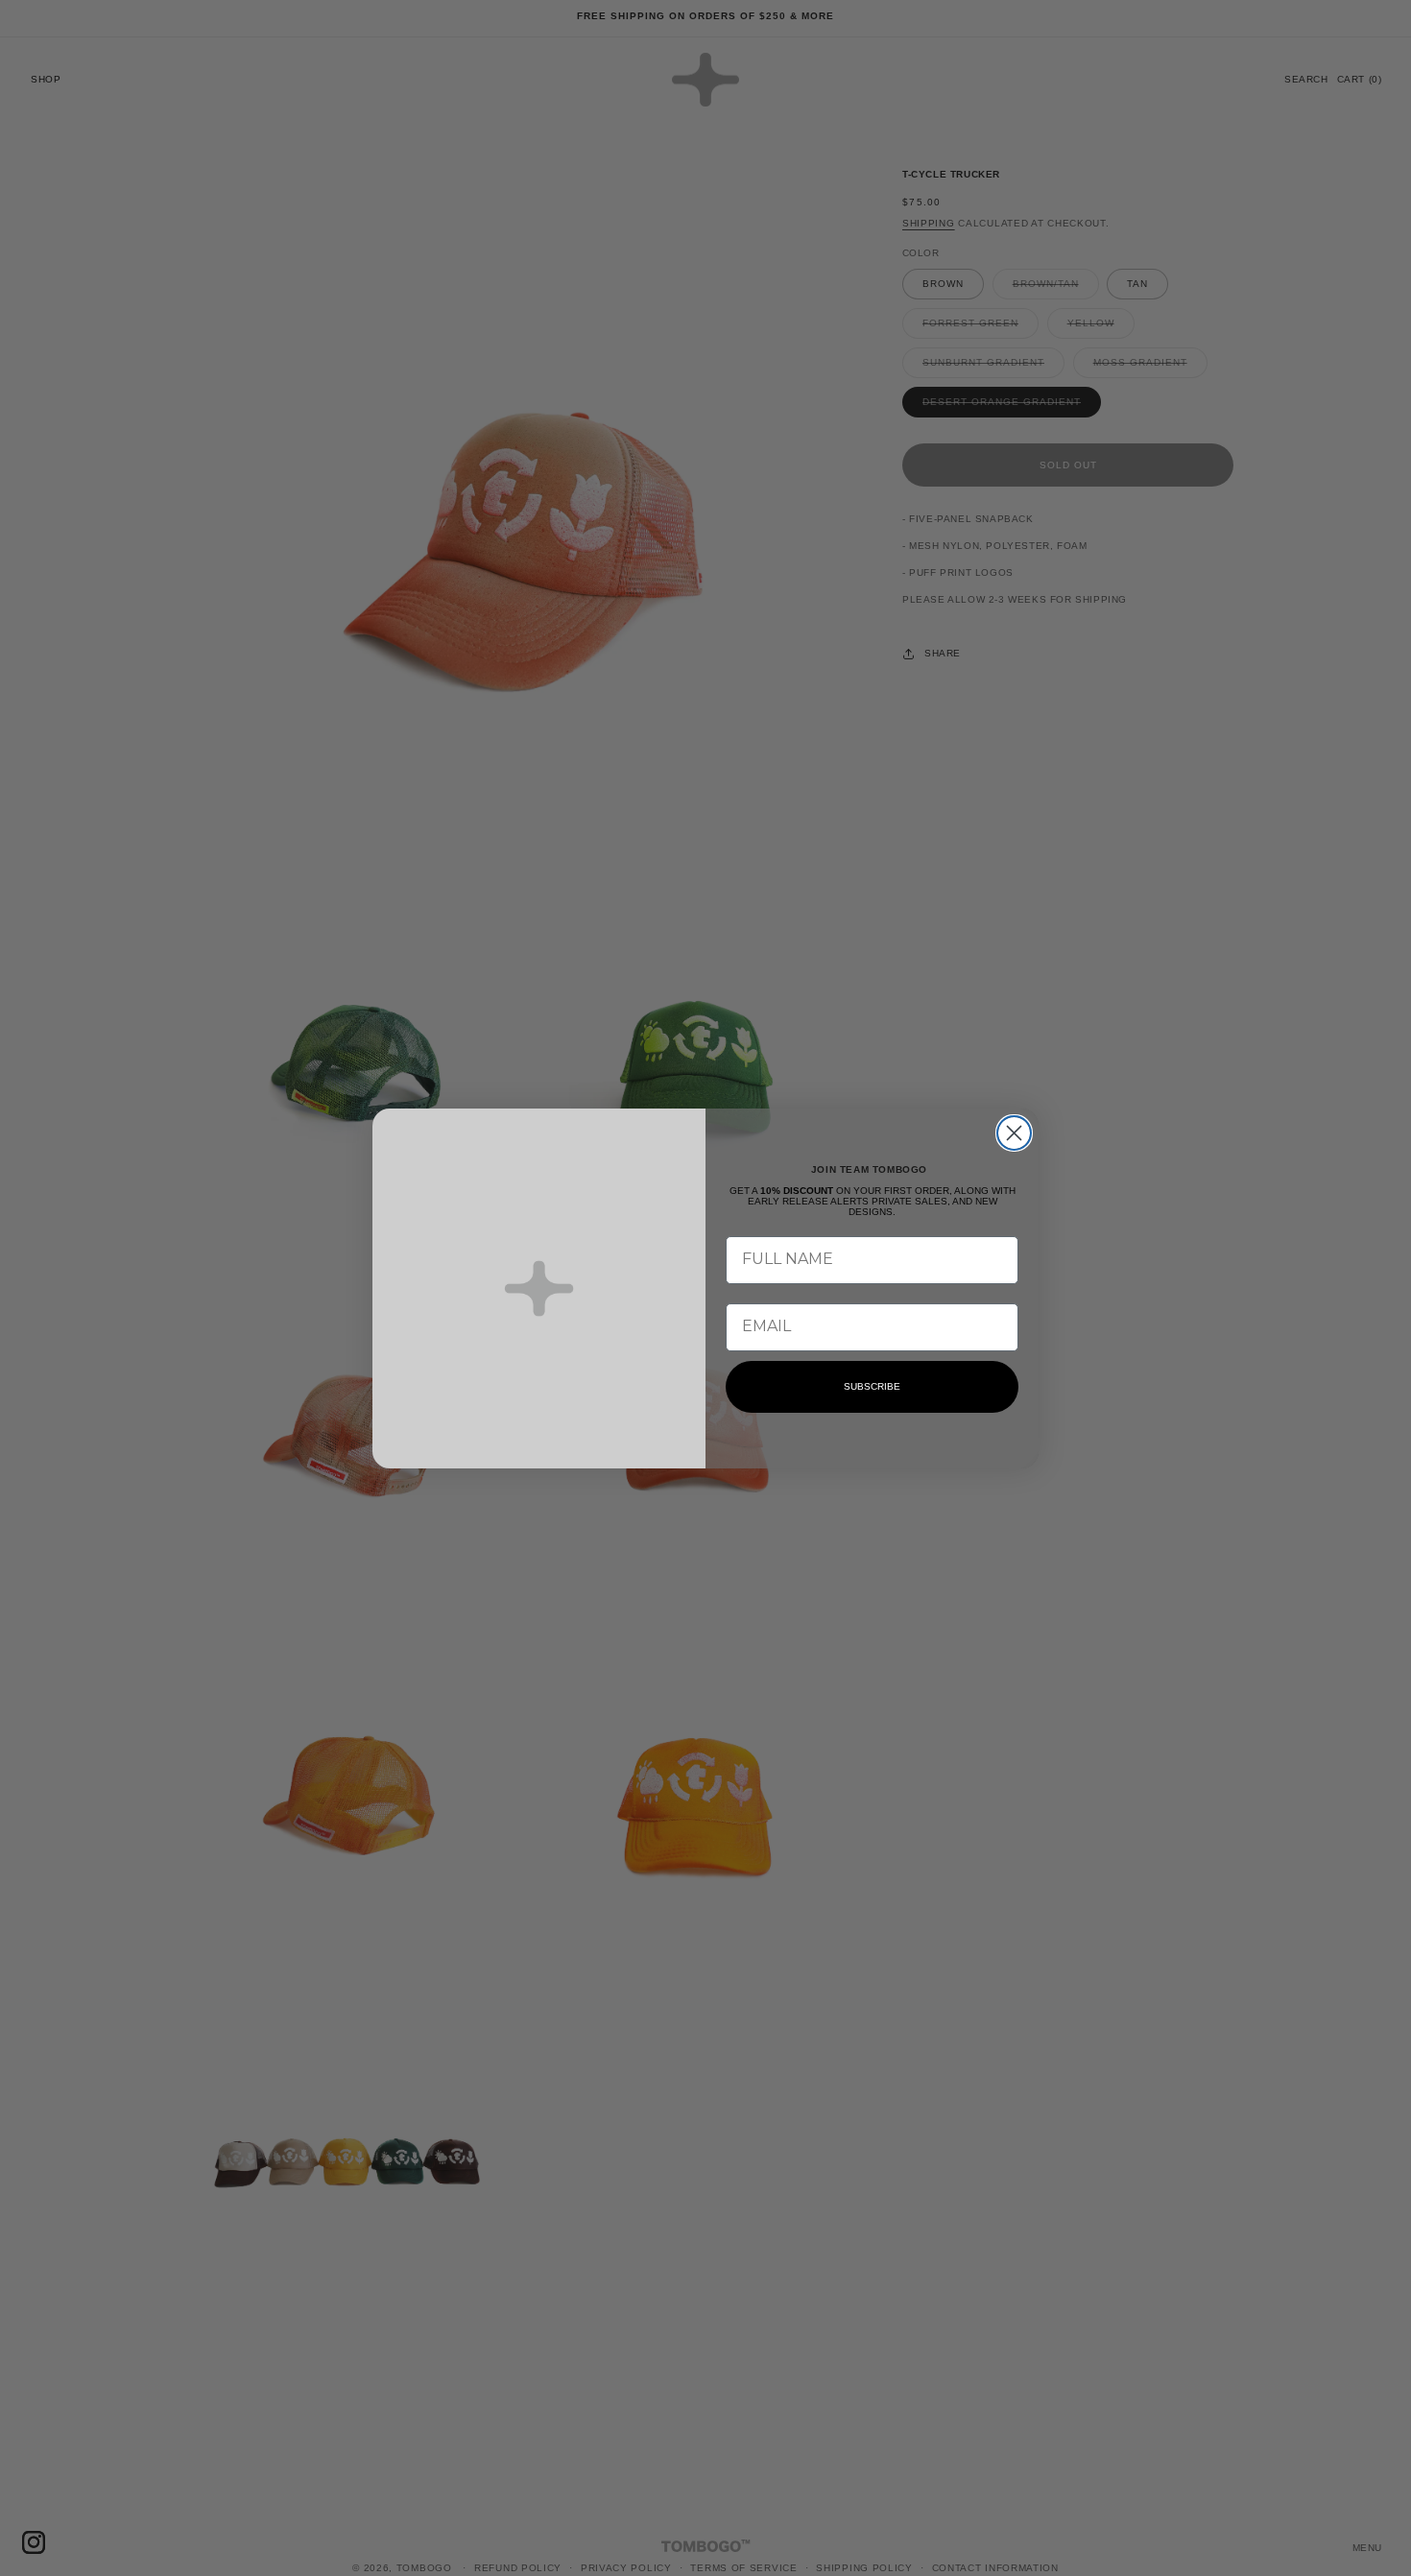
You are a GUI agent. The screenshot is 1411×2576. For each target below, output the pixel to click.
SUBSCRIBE (872, 1386)
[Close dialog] (1014, 1133)
